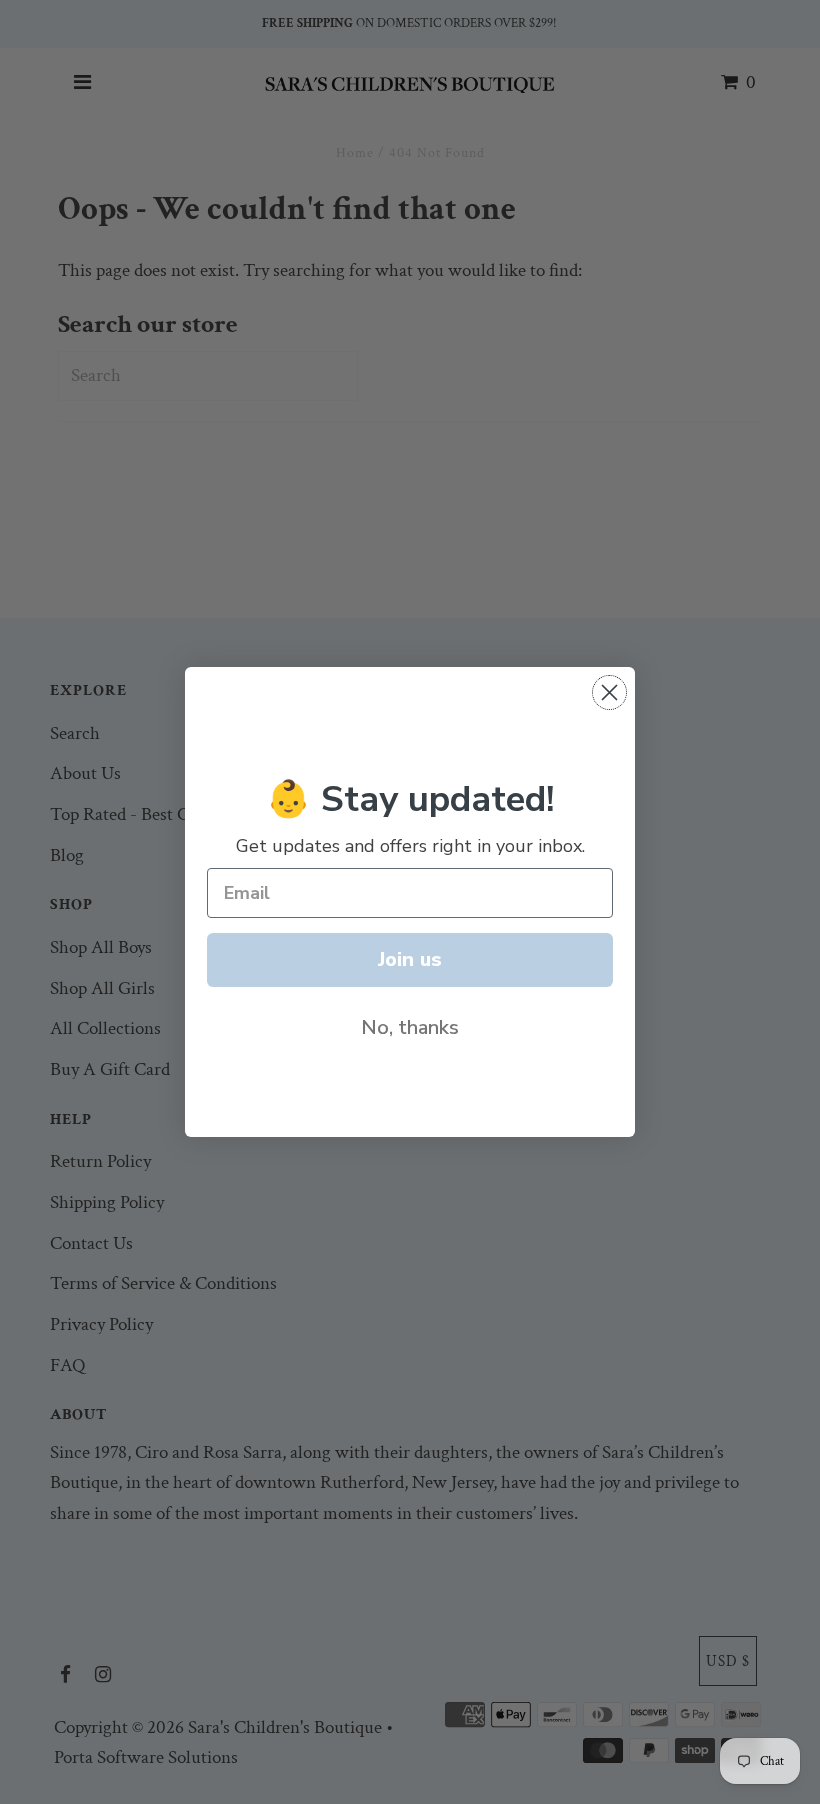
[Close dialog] (609, 692)
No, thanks (410, 1027)
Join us (410, 959)
